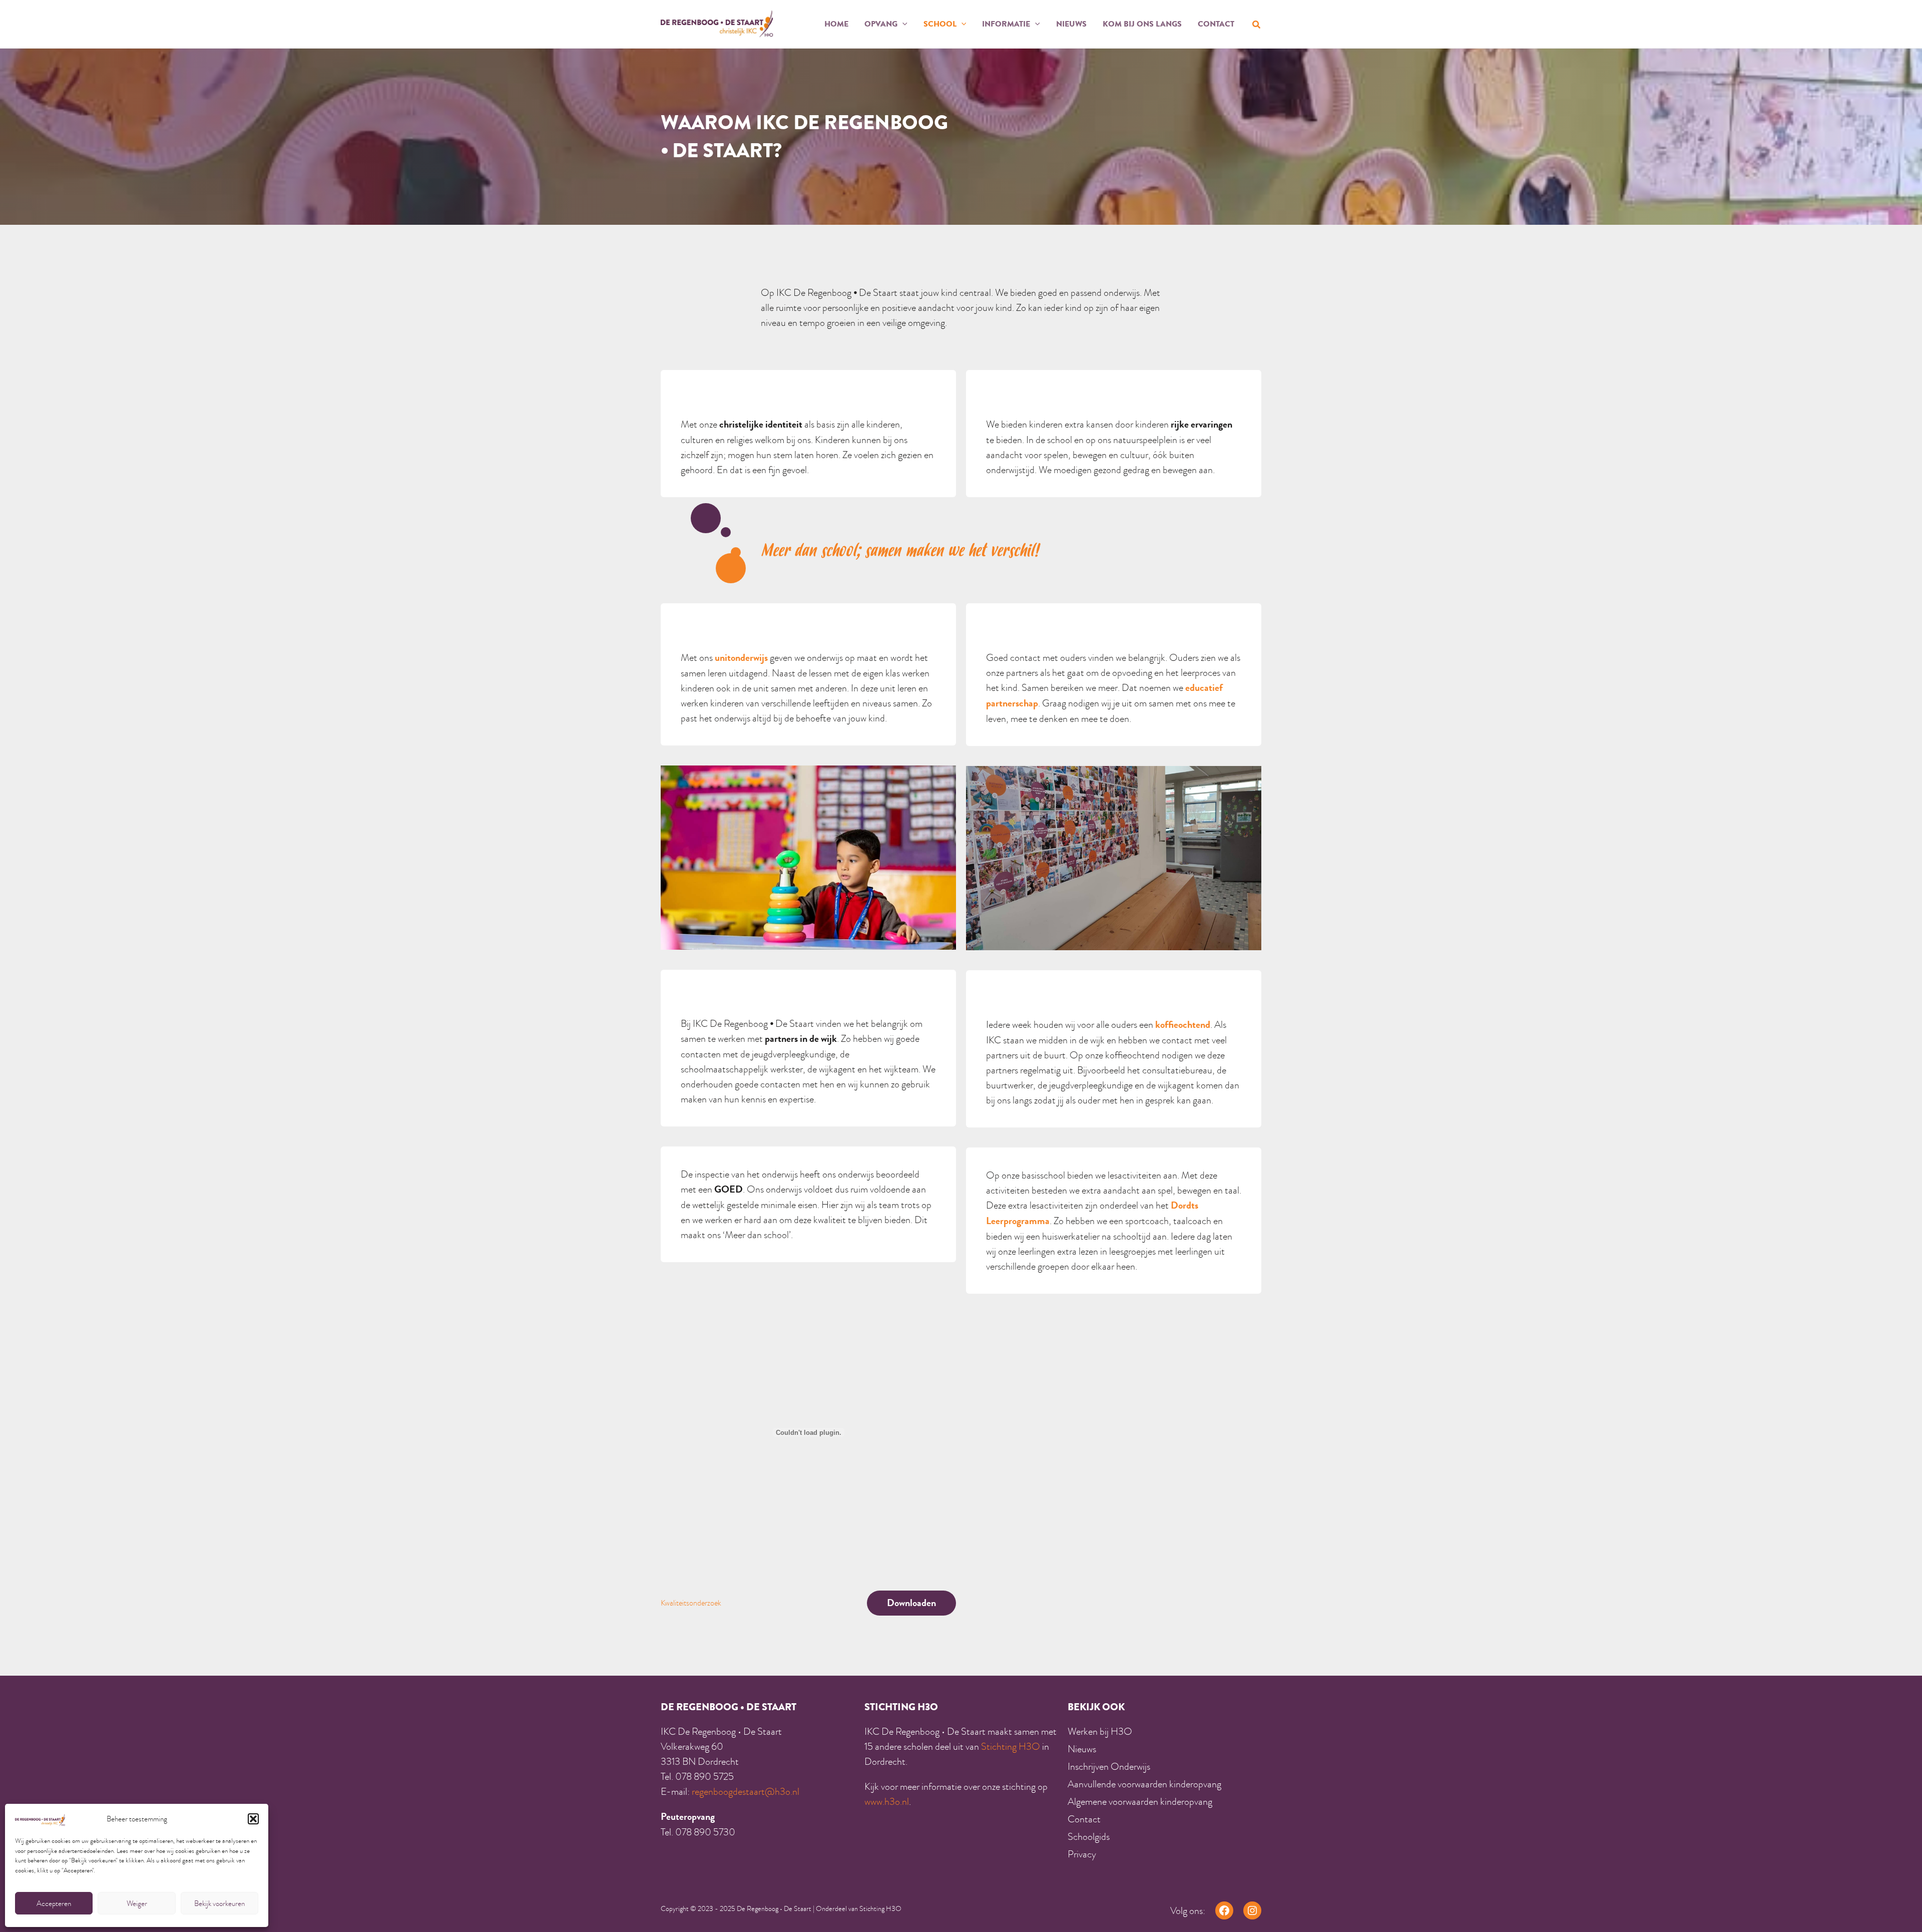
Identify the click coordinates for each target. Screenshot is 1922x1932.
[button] (253, 1819)
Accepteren (54, 1903)
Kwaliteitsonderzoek (691, 1603)
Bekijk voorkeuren (219, 1903)
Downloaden (911, 1603)
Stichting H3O (1011, 1746)
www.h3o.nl (887, 1801)
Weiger (137, 1903)
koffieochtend (1183, 1025)
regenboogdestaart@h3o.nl (746, 1791)
